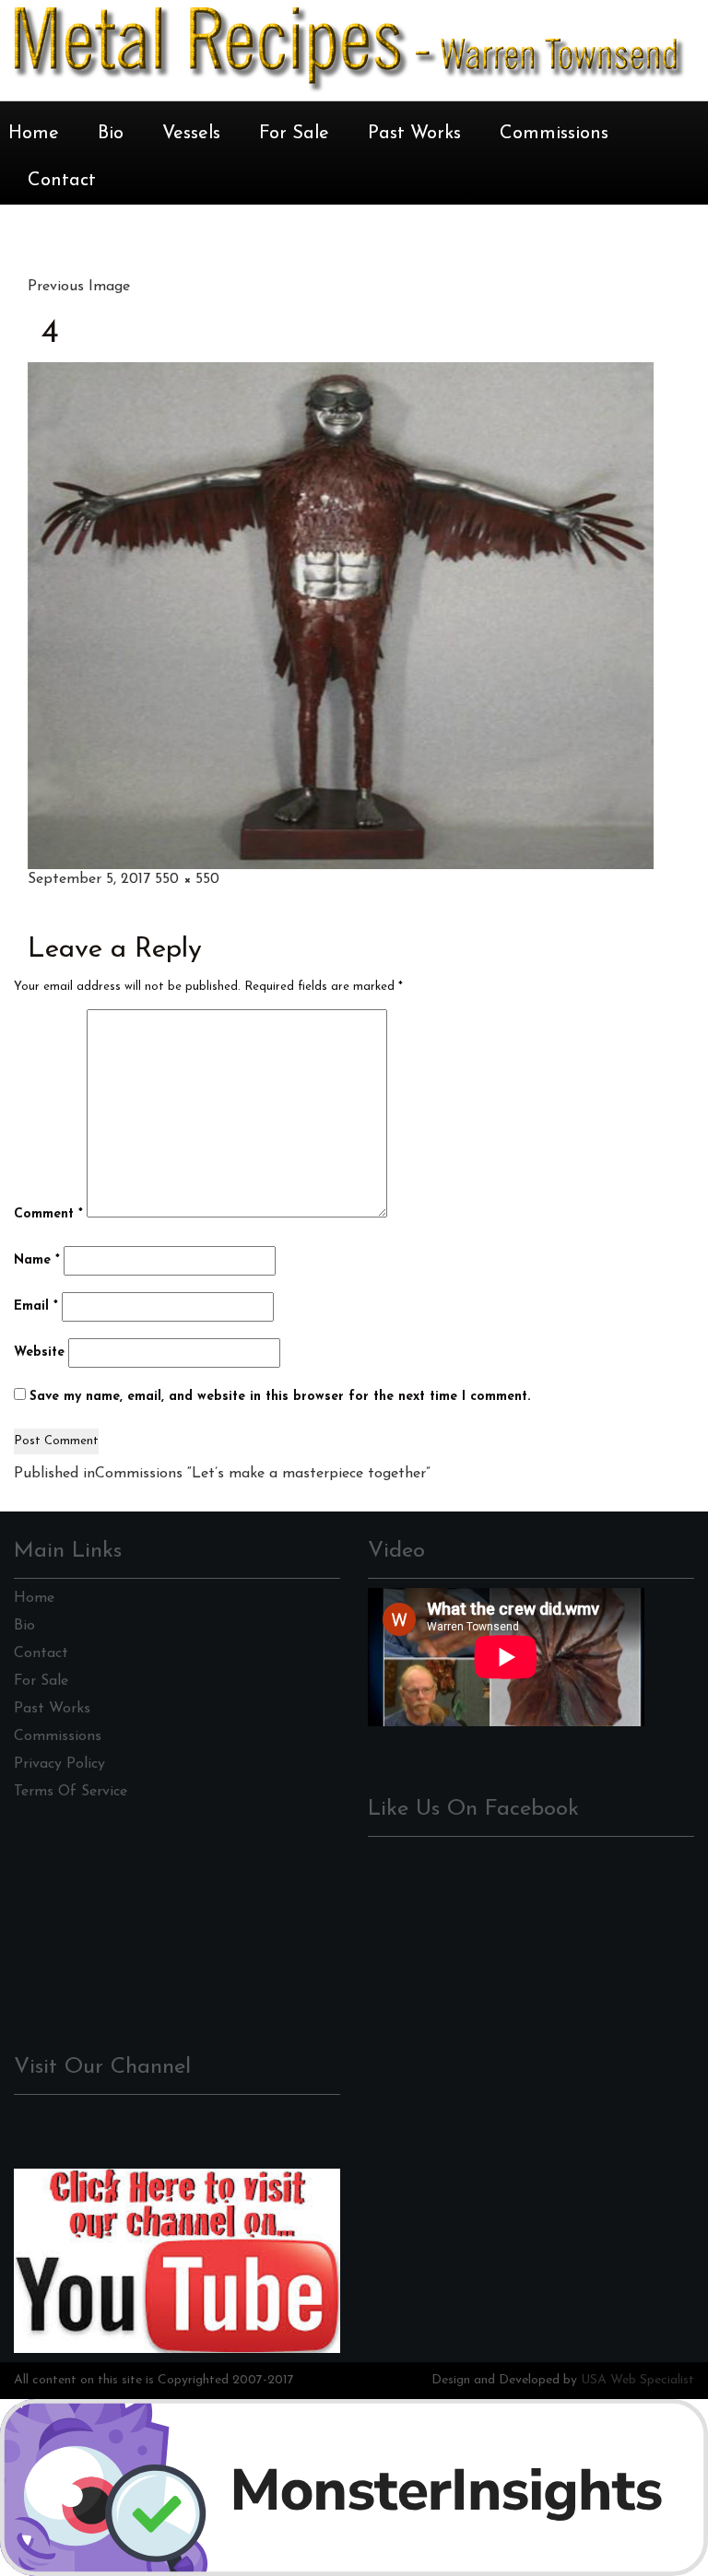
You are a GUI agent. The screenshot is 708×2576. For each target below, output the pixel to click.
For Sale (294, 134)
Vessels (191, 134)
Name (37, 1260)
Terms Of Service (71, 1792)
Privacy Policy (59, 1764)
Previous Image (79, 287)
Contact (62, 181)
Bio (111, 134)
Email (36, 1306)
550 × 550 (187, 879)
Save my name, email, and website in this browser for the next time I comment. (280, 1397)
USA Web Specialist (637, 2380)
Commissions (554, 134)
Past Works (414, 134)
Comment (48, 1214)
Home (34, 134)
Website (39, 1353)
